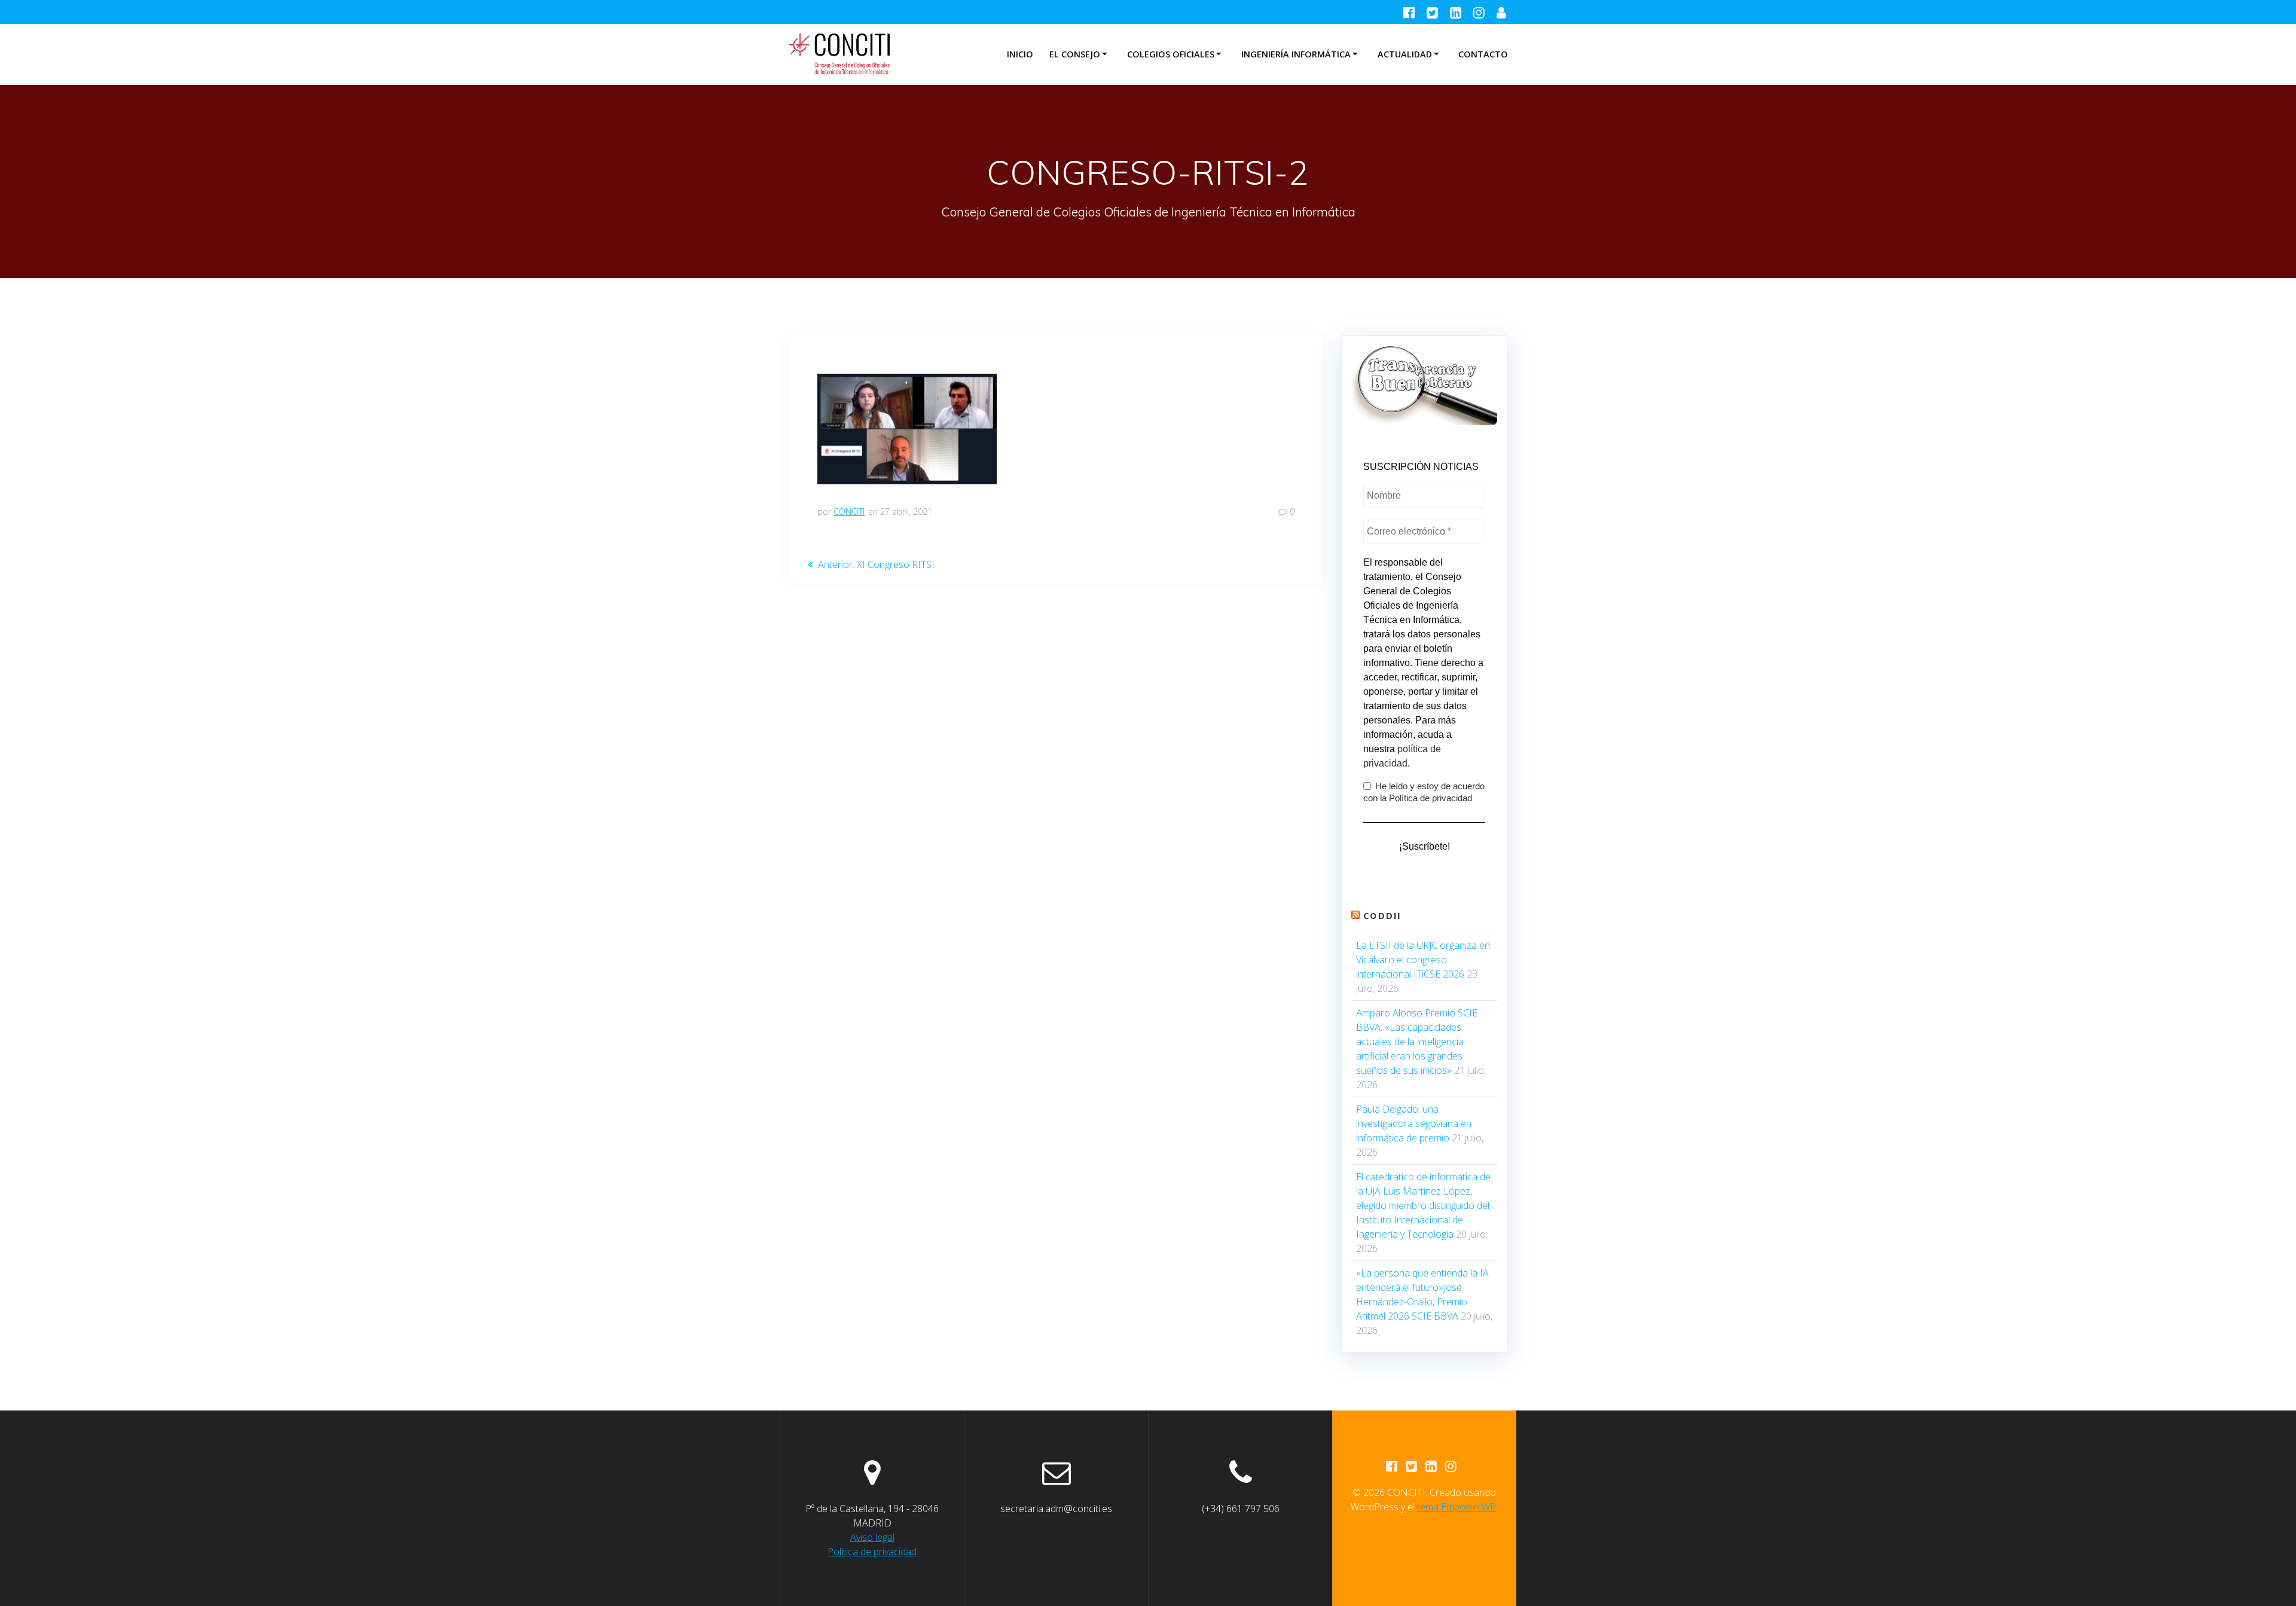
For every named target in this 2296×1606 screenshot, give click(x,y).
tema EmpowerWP (1457, 1507)
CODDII (1382, 916)
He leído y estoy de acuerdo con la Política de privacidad (1424, 792)
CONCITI (849, 512)
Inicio (1020, 54)
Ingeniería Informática (1296, 54)
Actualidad (1405, 54)
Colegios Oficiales (1171, 54)
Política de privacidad (872, 1552)
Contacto (1483, 54)
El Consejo (1075, 54)
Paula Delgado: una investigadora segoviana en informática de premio (1414, 1123)
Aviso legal (872, 1537)
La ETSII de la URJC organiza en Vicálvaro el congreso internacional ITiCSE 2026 (1423, 960)
